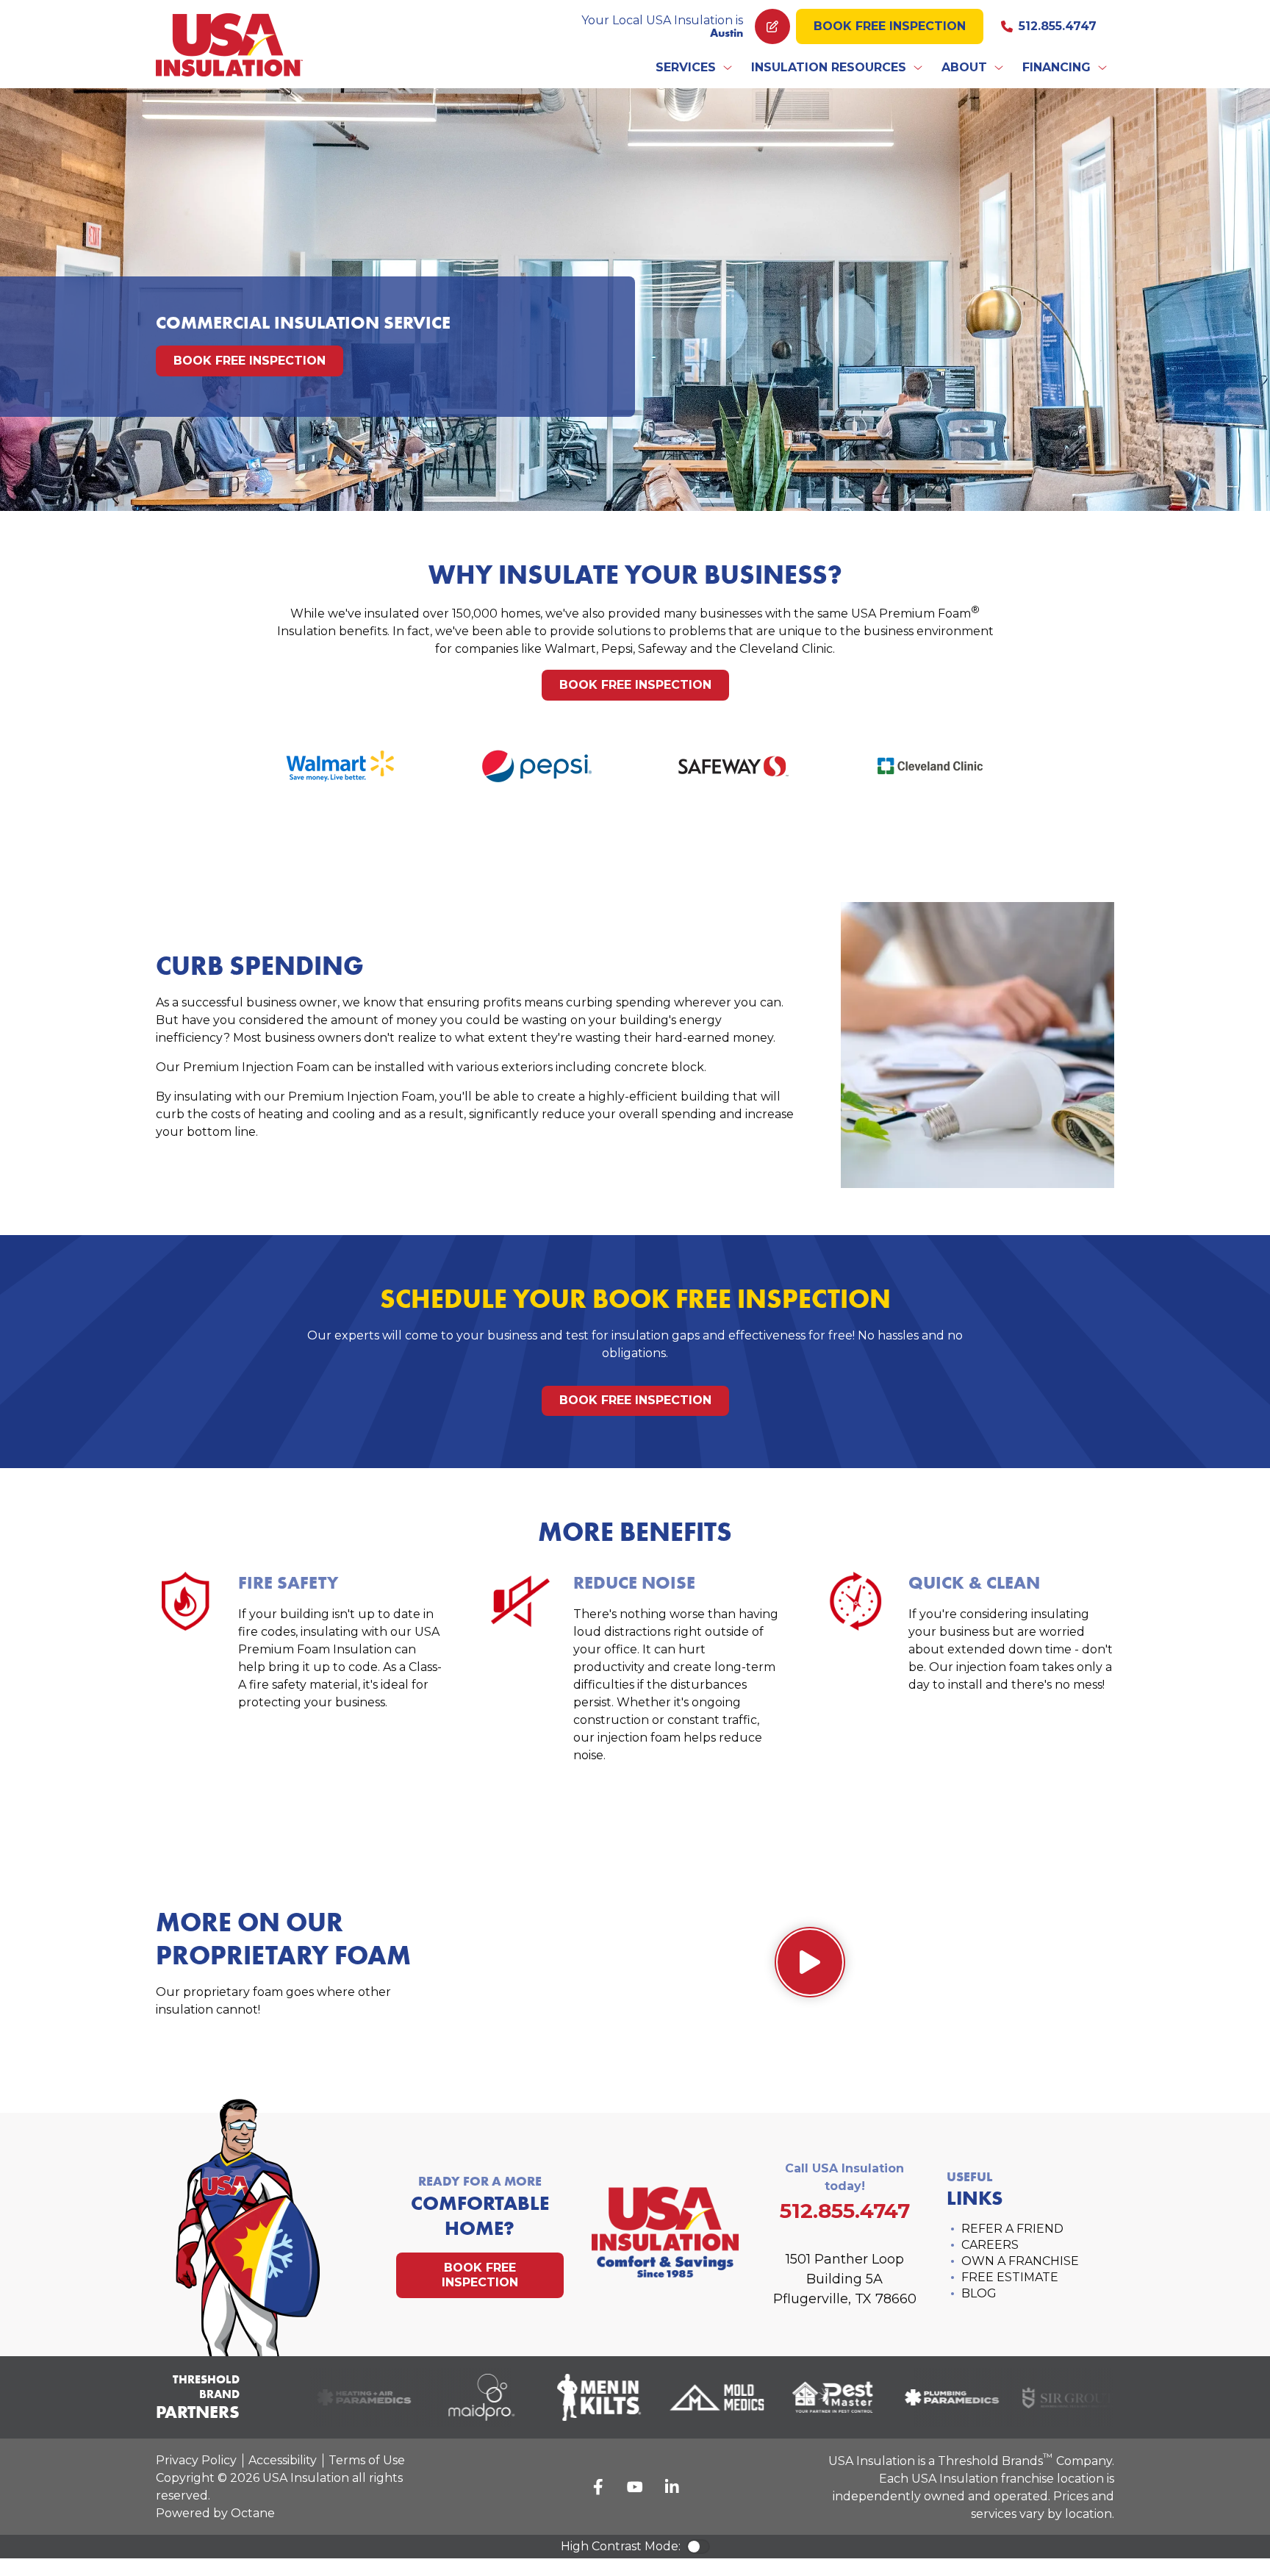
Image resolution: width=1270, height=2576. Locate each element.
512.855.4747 (1058, 26)
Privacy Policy (196, 2460)
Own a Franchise (1020, 2261)
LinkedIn (672, 2487)
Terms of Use (367, 2460)
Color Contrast (698, 2547)
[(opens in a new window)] (344, 2397)
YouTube (635, 2487)
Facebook (598, 2487)
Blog (979, 2293)
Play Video (810, 1962)
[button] (695, 68)
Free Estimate (1010, 2277)
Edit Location (772, 26)
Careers (990, 2245)
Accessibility (283, 2460)
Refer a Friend (1012, 2229)
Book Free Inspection (890, 26)
